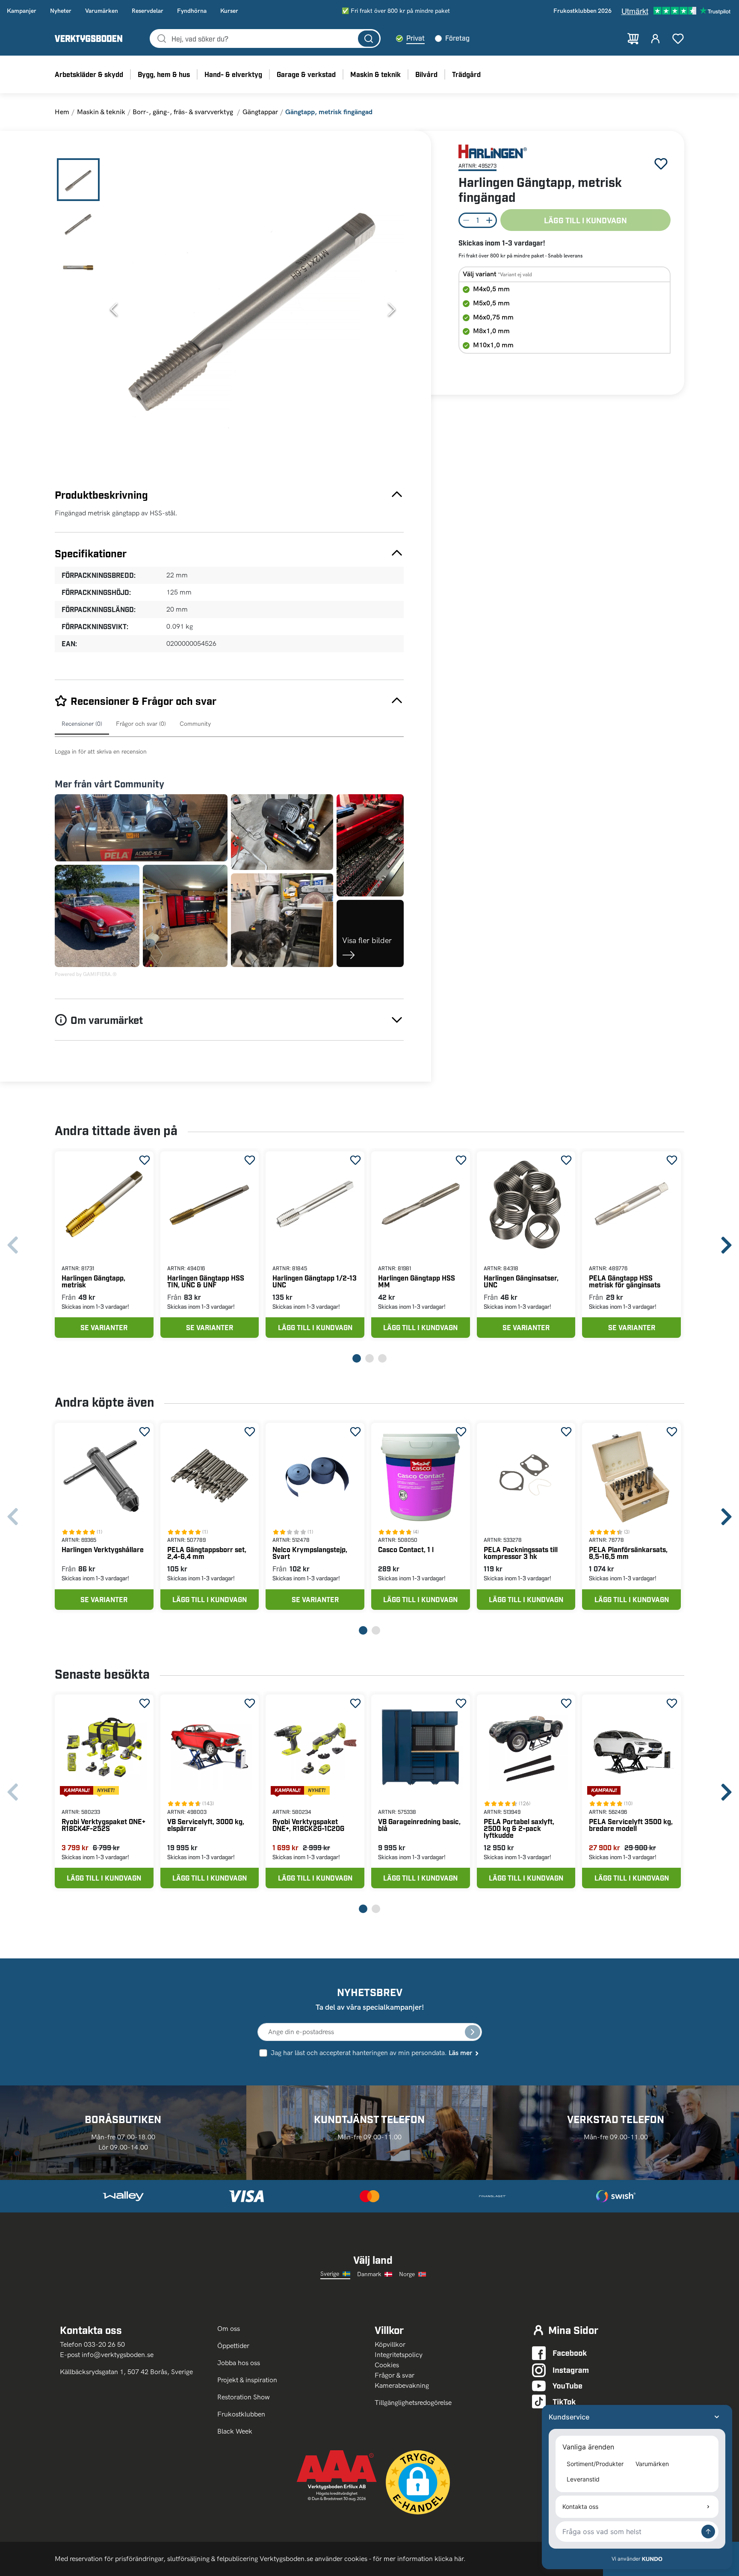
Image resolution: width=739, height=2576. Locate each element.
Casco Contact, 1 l (406, 1549)
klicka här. (450, 2559)
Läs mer (460, 2053)
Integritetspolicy (399, 2355)
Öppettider (233, 2346)
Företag (457, 38)
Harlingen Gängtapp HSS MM (417, 1281)
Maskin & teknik (101, 112)
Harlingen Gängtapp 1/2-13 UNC (315, 1281)
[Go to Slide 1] (78, 180)
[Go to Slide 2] (78, 223)
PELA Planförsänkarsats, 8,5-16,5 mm (628, 1553)
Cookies (387, 2365)
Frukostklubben (241, 2414)
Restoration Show (244, 2397)
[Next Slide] (392, 309)
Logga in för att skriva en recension (101, 752)
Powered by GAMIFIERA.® (86, 974)
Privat (415, 38)
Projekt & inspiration (247, 2380)
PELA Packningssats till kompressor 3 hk (521, 1553)
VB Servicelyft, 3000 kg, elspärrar (206, 1825)
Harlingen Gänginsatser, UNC (521, 1281)
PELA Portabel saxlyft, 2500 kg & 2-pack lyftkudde (519, 1828)
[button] (253, 309)
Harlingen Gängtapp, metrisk (93, 1281)
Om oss (229, 2329)
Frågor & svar (395, 2375)
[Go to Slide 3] (78, 267)
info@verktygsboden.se (118, 2355)
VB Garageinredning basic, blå (419, 1825)
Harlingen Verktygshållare (103, 1549)
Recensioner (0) (82, 724)
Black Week (235, 2431)
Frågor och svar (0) (141, 724)
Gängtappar (260, 112)
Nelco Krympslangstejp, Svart (310, 1553)
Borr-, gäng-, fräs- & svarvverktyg (184, 112)
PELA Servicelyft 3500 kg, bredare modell (631, 1825)
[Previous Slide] (114, 309)
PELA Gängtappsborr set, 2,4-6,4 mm (207, 1553)
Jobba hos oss (239, 2363)
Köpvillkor (390, 2344)
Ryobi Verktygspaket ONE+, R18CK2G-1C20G (308, 1825)
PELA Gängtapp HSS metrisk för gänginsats (625, 1281)
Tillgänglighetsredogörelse (413, 2403)
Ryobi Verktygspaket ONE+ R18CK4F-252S (103, 1825)
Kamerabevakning (402, 2385)
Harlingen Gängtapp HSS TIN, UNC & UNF (206, 1281)
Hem (62, 112)
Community (195, 724)
